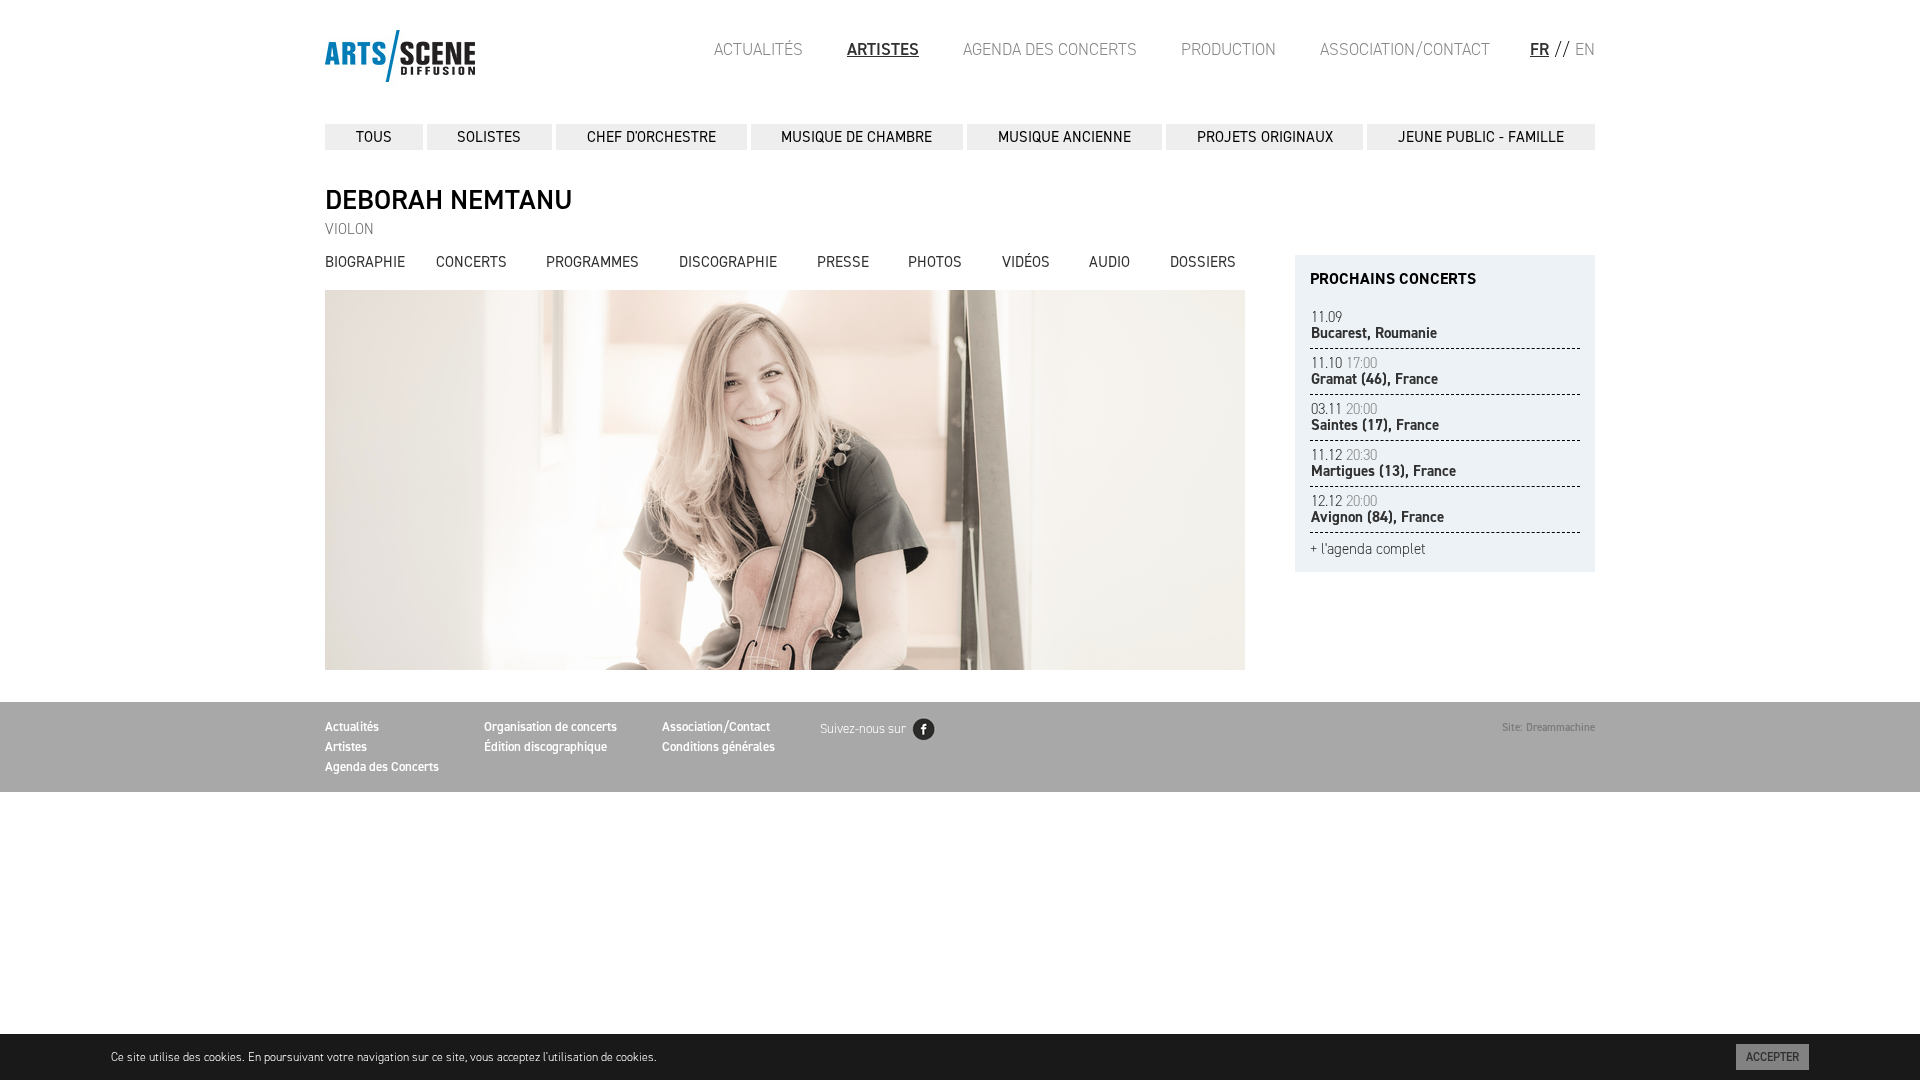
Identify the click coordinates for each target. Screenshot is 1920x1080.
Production (1228, 49)
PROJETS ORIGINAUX (1265, 137)
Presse (843, 262)
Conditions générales (718, 746)
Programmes (592, 262)
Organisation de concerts (550, 726)
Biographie (365, 262)
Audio (1109, 262)
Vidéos (1026, 262)
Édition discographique (545, 746)
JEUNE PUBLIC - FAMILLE (1481, 137)
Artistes (883, 49)
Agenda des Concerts (1050, 49)
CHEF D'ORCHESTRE (651, 137)
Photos (935, 262)
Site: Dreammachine (1548, 727)
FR (1539, 49)
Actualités (758, 49)
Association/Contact (1405, 49)
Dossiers (1203, 262)
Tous (374, 137)
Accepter (1772, 1057)
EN (1585, 49)
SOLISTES (489, 137)
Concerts (471, 262)
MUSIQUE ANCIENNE (1064, 137)
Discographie (728, 262)
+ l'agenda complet (1368, 549)
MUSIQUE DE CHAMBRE (856, 137)
